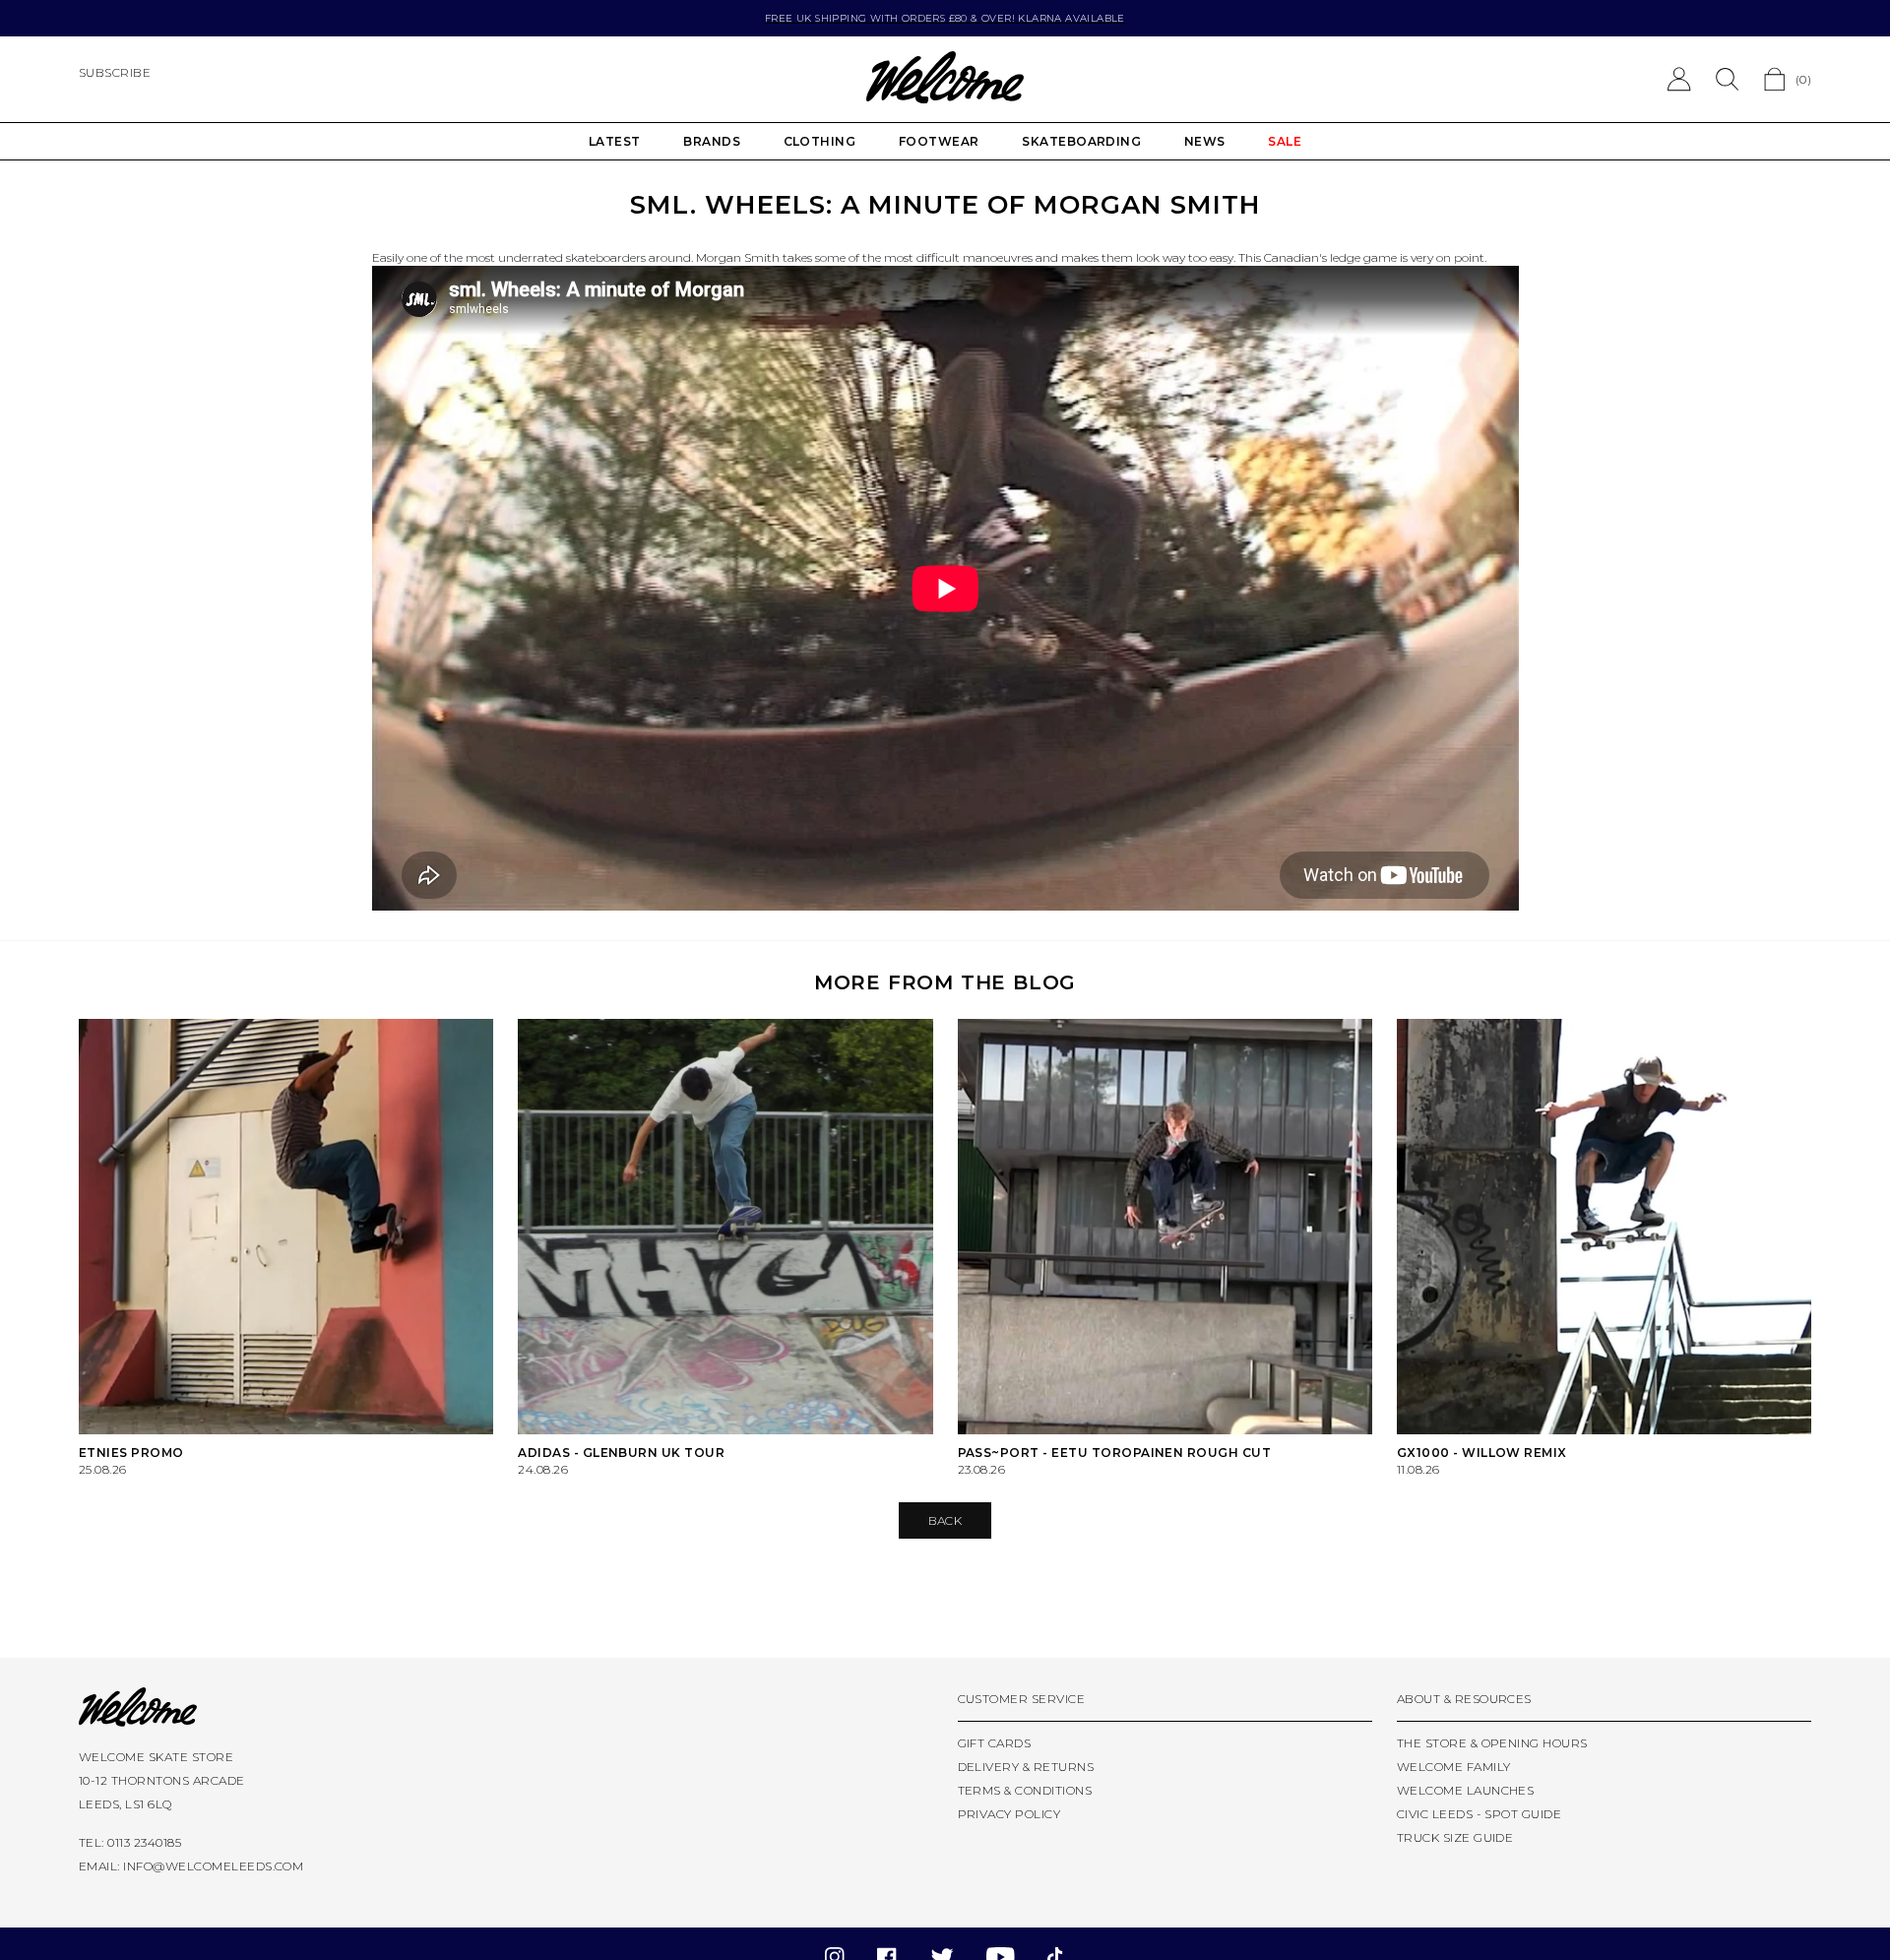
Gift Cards (995, 1743)
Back (945, 1520)
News (1205, 141)
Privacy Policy (1009, 1814)
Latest (615, 141)
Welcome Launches (1466, 1790)
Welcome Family (1454, 1767)
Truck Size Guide (1455, 1837)
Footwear (939, 141)
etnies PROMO (131, 1453)
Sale (1285, 141)
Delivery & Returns (1026, 1767)
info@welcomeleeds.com (213, 1866)
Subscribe (115, 72)
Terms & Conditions (1025, 1790)
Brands (712, 141)
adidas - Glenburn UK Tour (621, 1453)
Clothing (820, 141)
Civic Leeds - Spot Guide (1480, 1814)
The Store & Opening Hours (1492, 1743)
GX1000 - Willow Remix (1482, 1453)
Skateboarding (1081, 141)
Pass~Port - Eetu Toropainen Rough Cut (1115, 1453)
